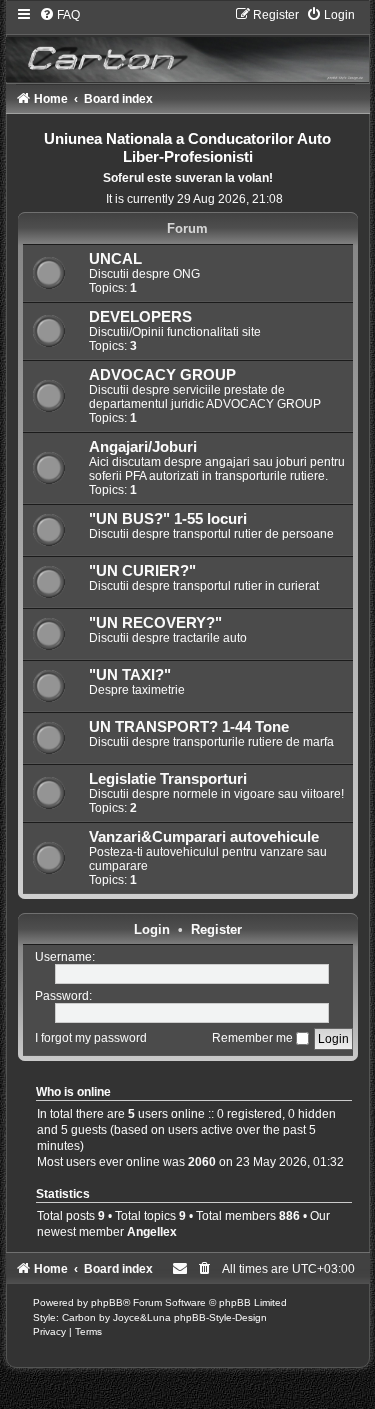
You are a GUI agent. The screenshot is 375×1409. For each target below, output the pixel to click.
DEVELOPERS (140, 317)
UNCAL (115, 259)
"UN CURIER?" (142, 571)
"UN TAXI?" (130, 675)
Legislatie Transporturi (168, 779)
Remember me (254, 1038)
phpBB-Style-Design (220, 1317)
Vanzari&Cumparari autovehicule (204, 837)
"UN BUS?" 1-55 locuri (168, 519)
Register (216, 929)
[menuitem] (59, 15)
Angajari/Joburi (143, 447)
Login (152, 929)
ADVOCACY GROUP (162, 375)
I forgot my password (91, 1038)
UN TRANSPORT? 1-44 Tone (189, 727)
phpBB (107, 1302)
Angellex (152, 1232)
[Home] (188, 44)
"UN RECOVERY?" (155, 623)
